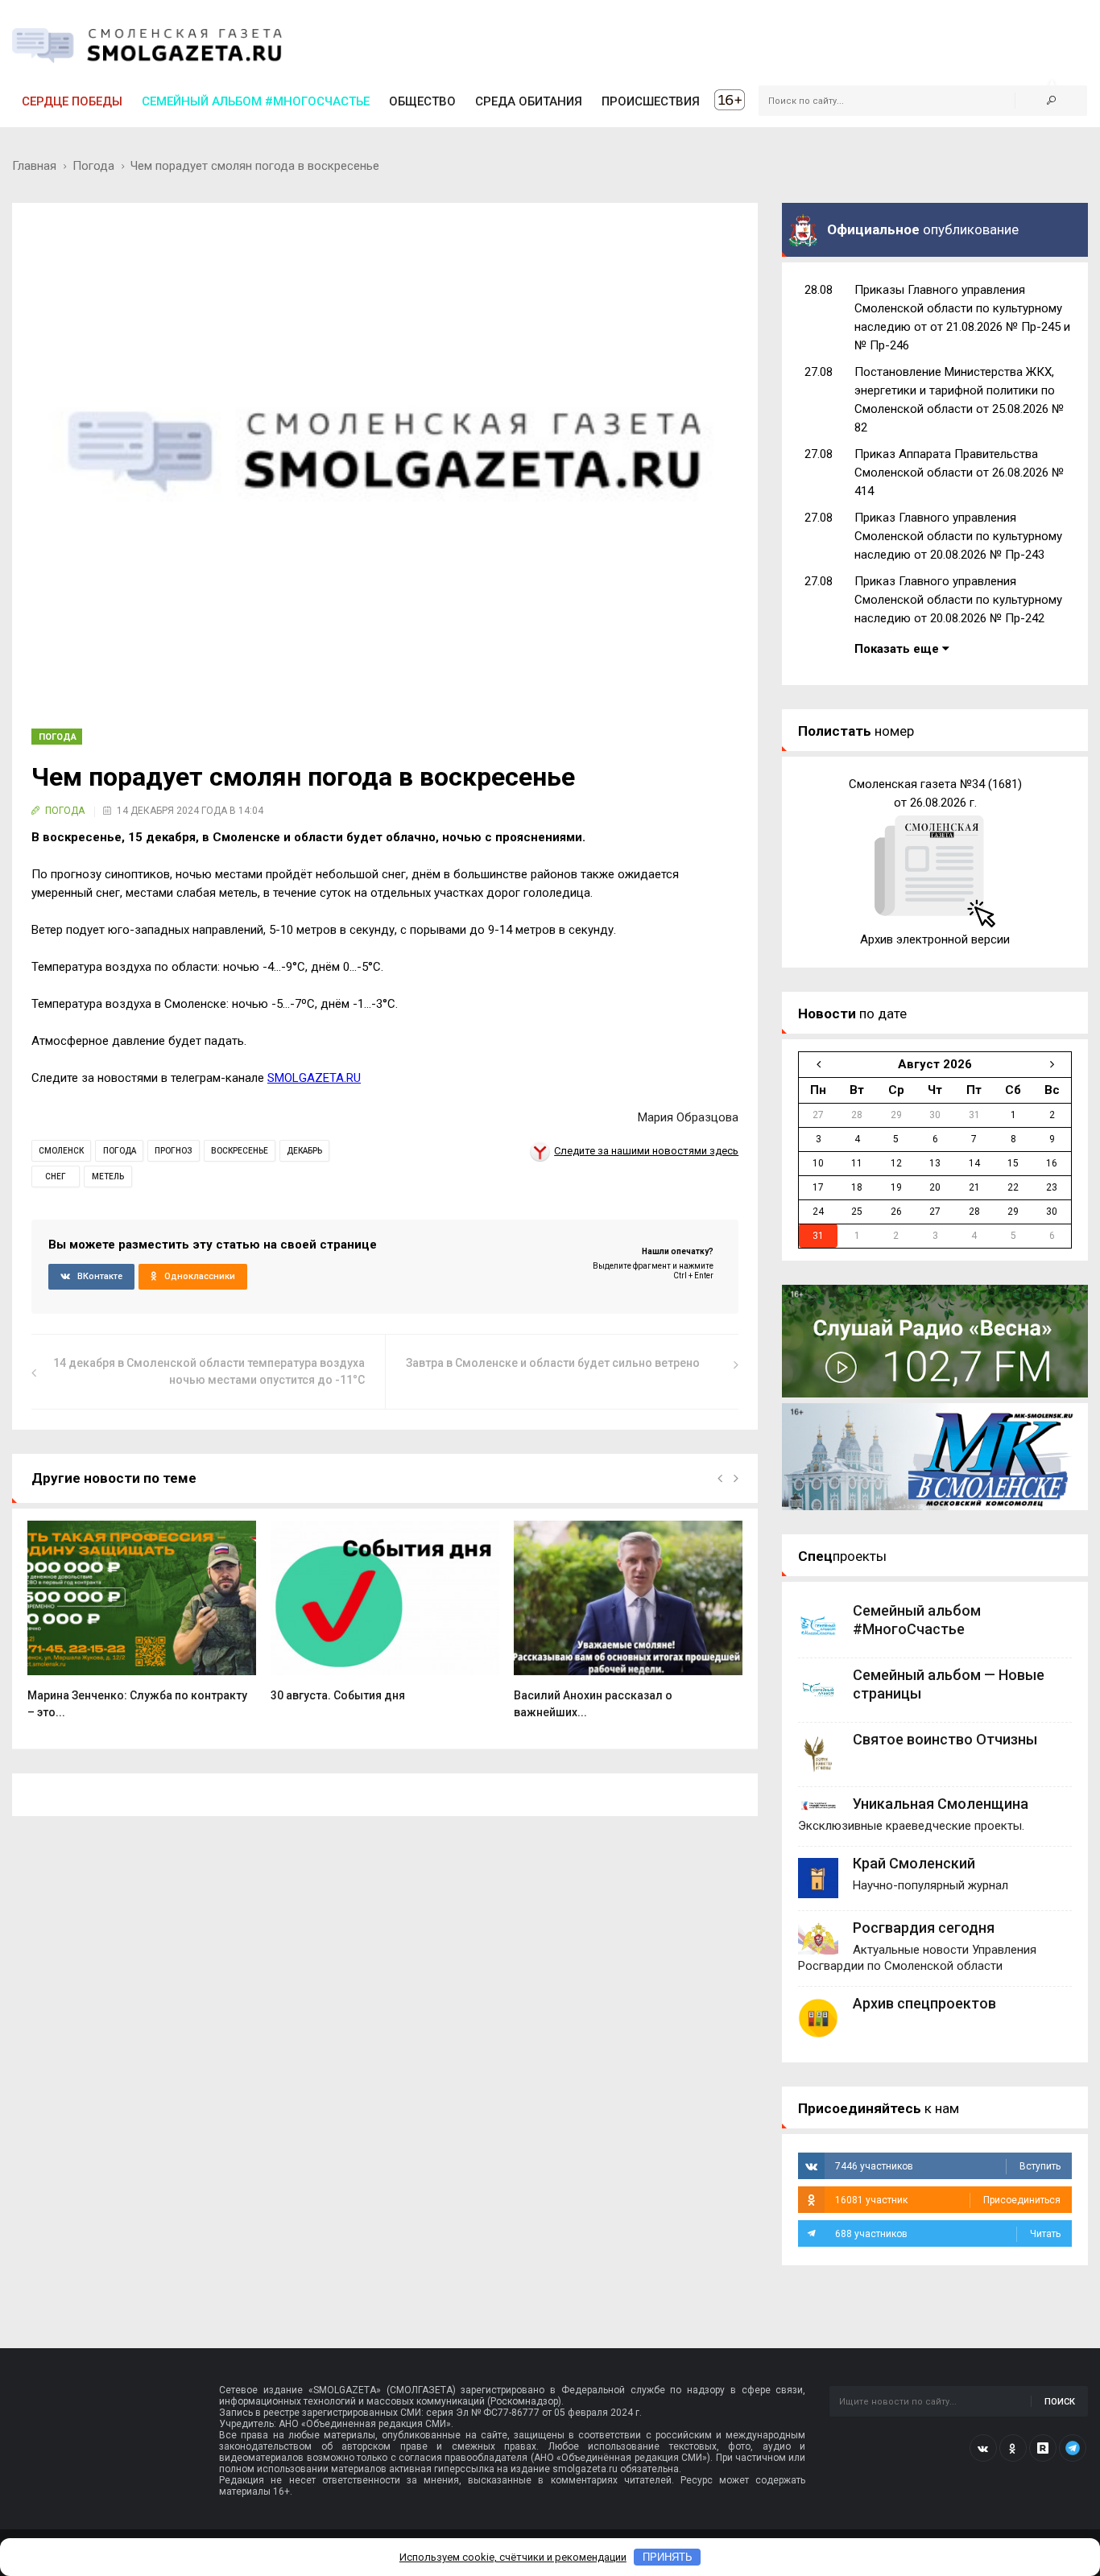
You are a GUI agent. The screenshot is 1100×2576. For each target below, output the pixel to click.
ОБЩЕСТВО (422, 101)
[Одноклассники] (1013, 2448)
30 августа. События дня (338, 1695)
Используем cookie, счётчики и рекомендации (513, 2557)
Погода (93, 166)
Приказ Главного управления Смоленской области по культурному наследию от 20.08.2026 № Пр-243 (958, 536)
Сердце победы (72, 101)
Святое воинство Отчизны (945, 1739)
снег (56, 1177)
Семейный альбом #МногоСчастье (256, 101)
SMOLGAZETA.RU (314, 1078)
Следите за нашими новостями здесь (646, 1151)
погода (120, 1151)
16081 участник (948, 2200)
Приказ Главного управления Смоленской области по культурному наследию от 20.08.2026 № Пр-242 (958, 600)
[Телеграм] (1073, 2448)
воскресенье (240, 1151)
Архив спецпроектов (924, 2003)
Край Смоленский (914, 1863)
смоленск (61, 1151)
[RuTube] (1043, 2448)
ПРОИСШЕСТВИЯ (651, 101)
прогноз (174, 1151)
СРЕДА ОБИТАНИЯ (529, 101)
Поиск (1060, 2402)
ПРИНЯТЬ (668, 2557)
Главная (34, 166)
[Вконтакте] (983, 2448)
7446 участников (948, 2166)
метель (108, 1177)
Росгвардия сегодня (924, 1928)
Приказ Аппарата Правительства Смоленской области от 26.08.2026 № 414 (959, 473)
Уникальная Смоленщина (941, 1804)
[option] (142, 1629)
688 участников (948, 2234)
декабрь (304, 1151)
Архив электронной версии (935, 939)
